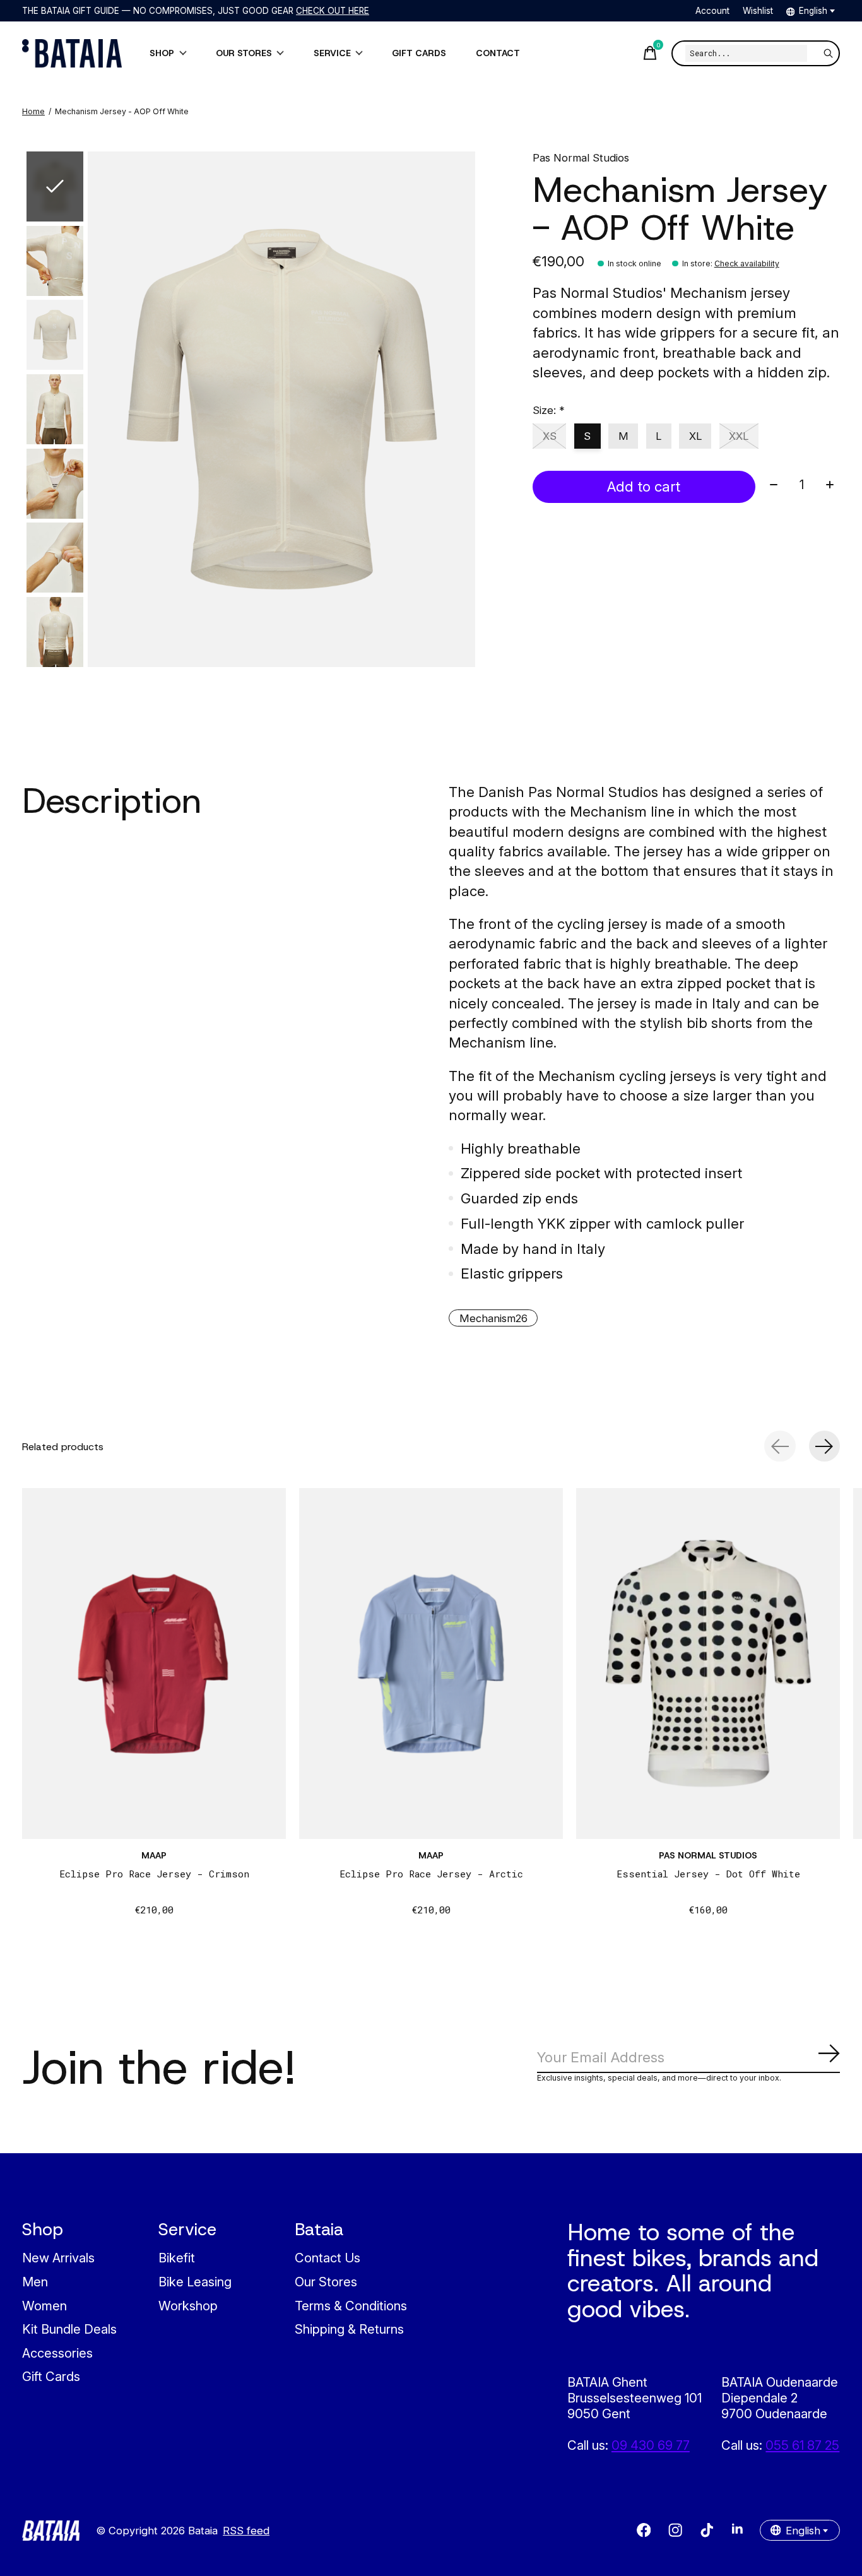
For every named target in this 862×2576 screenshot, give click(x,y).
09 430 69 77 (651, 2445)
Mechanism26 (493, 1318)
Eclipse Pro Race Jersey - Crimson (154, 1874)
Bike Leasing (195, 2282)
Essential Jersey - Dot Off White (708, 1874)
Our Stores (326, 2282)
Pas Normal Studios (581, 158)
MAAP (154, 1855)
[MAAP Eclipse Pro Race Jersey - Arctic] (431, 1663)
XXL (739, 436)
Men (35, 2282)
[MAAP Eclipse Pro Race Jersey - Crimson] (154, 1663)
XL (695, 436)
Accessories (57, 2353)
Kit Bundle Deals (69, 2329)
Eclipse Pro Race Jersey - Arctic (431, 1874)
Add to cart (644, 486)
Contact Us (328, 2258)
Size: (549, 410)
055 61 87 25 (802, 2445)
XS (550, 436)
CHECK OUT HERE (333, 11)
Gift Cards (51, 2376)
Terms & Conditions (351, 2306)
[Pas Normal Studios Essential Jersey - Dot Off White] (708, 1663)
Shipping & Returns (349, 2329)
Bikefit (177, 2258)
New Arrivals (58, 2258)
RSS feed (246, 2531)
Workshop (188, 2306)
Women (44, 2306)
